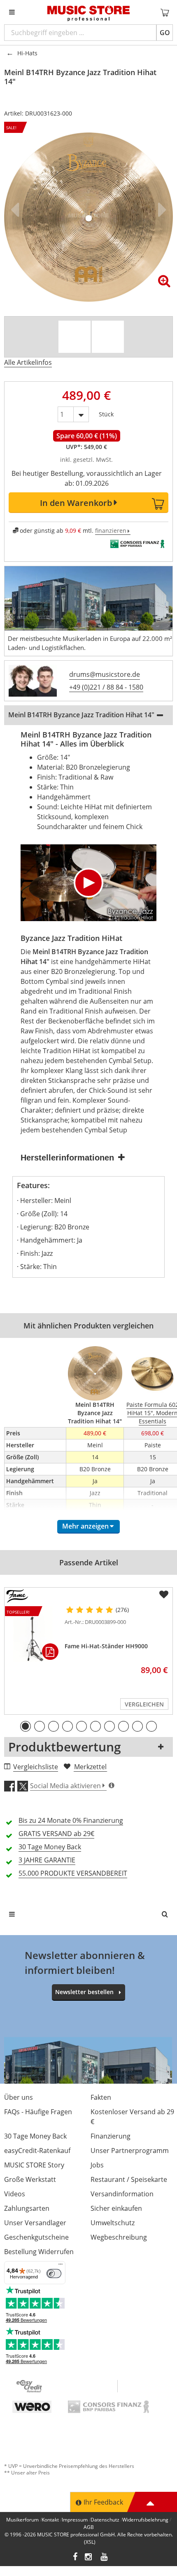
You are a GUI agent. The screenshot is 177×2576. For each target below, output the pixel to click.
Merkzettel (90, 1767)
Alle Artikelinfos (28, 362)
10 (151, 1726)
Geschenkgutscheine (36, 2237)
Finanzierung (111, 2136)
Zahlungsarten (27, 2208)
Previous (16, 210)
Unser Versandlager (35, 2223)
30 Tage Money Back (35, 2136)
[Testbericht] (108, 337)
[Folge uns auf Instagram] (89, 2558)
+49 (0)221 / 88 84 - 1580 (106, 687)
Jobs (97, 2165)
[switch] (54, 2273)
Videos (15, 2194)
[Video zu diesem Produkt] (75, 337)
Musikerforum (22, 2520)
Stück (106, 412)
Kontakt (50, 2520)
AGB (89, 2527)
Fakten (101, 2097)
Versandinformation (122, 2194)
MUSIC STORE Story (34, 2165)
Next (161, 210)
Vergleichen (144, 1704)
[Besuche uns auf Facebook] (75, 2558)
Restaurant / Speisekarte (129, 2179)
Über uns (19, 2097)
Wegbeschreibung (119, 2237)
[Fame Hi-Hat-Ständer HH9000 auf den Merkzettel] (164, 1595)
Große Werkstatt (30, 2179)
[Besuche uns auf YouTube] (105, 2558)
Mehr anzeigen (85, 1526)
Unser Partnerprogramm (130, 2151)
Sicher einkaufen (116, 2208)
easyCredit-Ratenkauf (37, 2151)
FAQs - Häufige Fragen (38, 2112)
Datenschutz (105, 2520)
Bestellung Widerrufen (39, 2252)
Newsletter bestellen (84, 1992)
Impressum (75, 2520)
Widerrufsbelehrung (145, 2520)
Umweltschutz (113, 2223)
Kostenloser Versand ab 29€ (132, 2117)
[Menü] (61, 2266)
